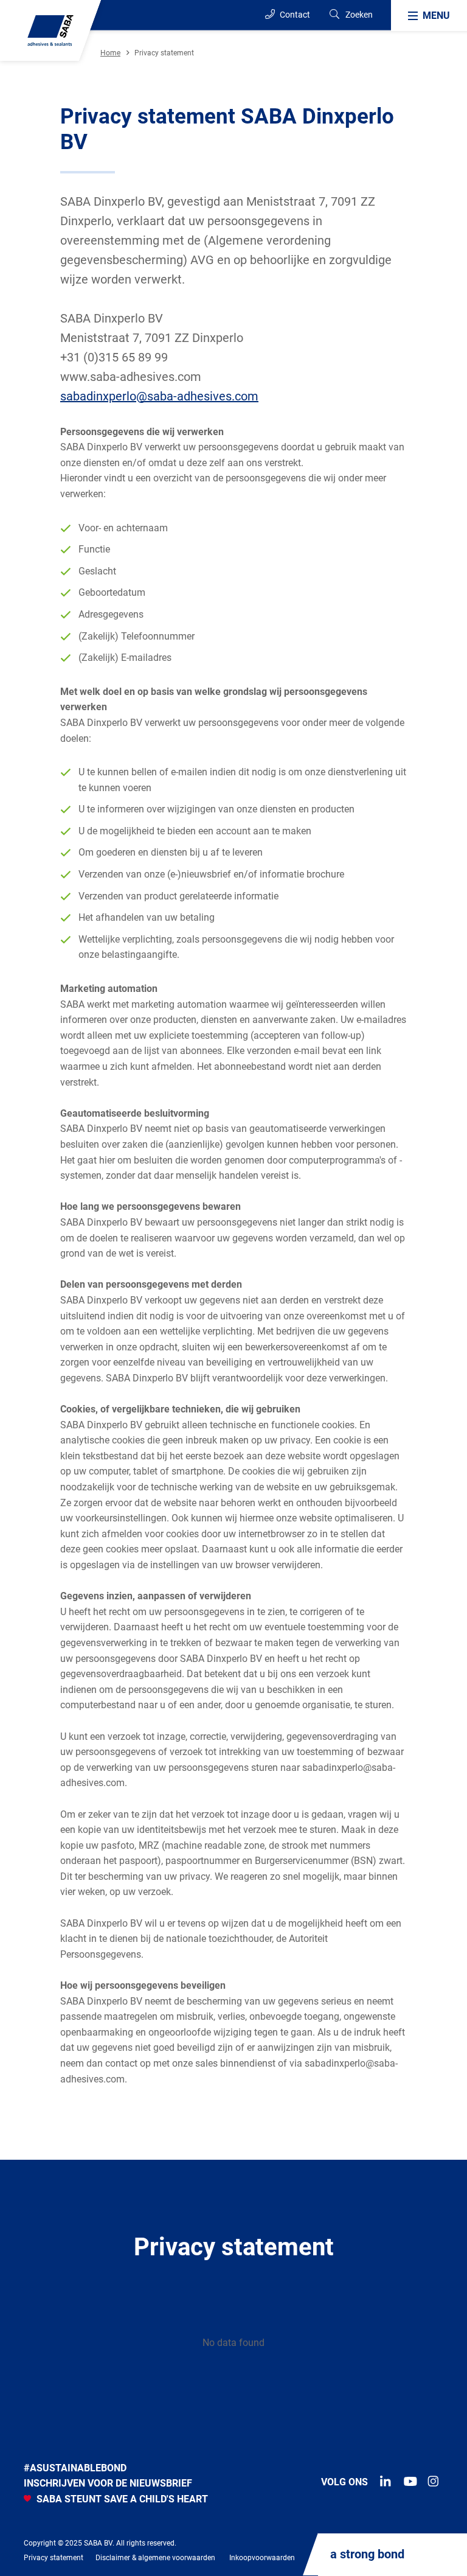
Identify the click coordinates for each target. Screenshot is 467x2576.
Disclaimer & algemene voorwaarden (155, 2558)
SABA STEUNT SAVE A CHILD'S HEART (121, 2499)
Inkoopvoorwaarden (262, 2558)
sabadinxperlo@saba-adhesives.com (159, 396)
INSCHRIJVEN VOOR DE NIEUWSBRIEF (108, 2483)
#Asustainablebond (75, 2468)
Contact (294, 15)
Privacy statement (54, 2558)
